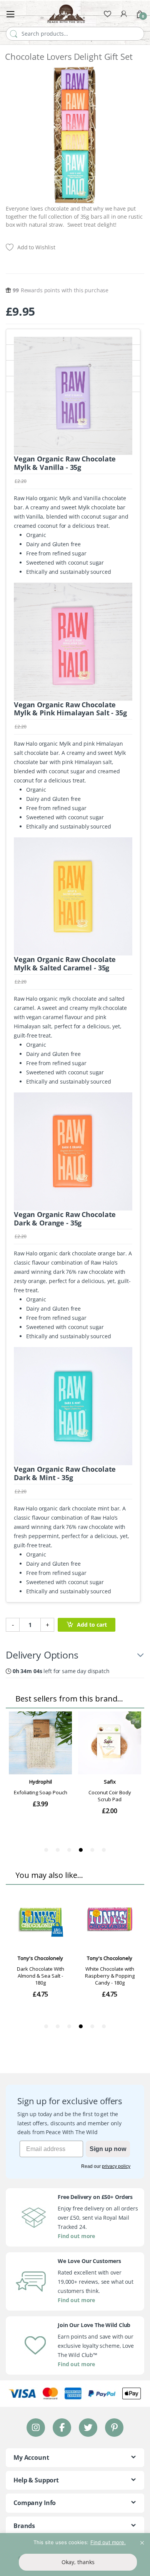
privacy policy (116, 2166)
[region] (75, 2555)
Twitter (88, 2427)
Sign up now (108, 2149)
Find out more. (108, 2542)
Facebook (62, 2427)
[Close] (142, 2540)
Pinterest (114, 2427)
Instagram (36, 2427)
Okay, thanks (78, 2562)
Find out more (76, 2236)
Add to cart (92, 1625)
